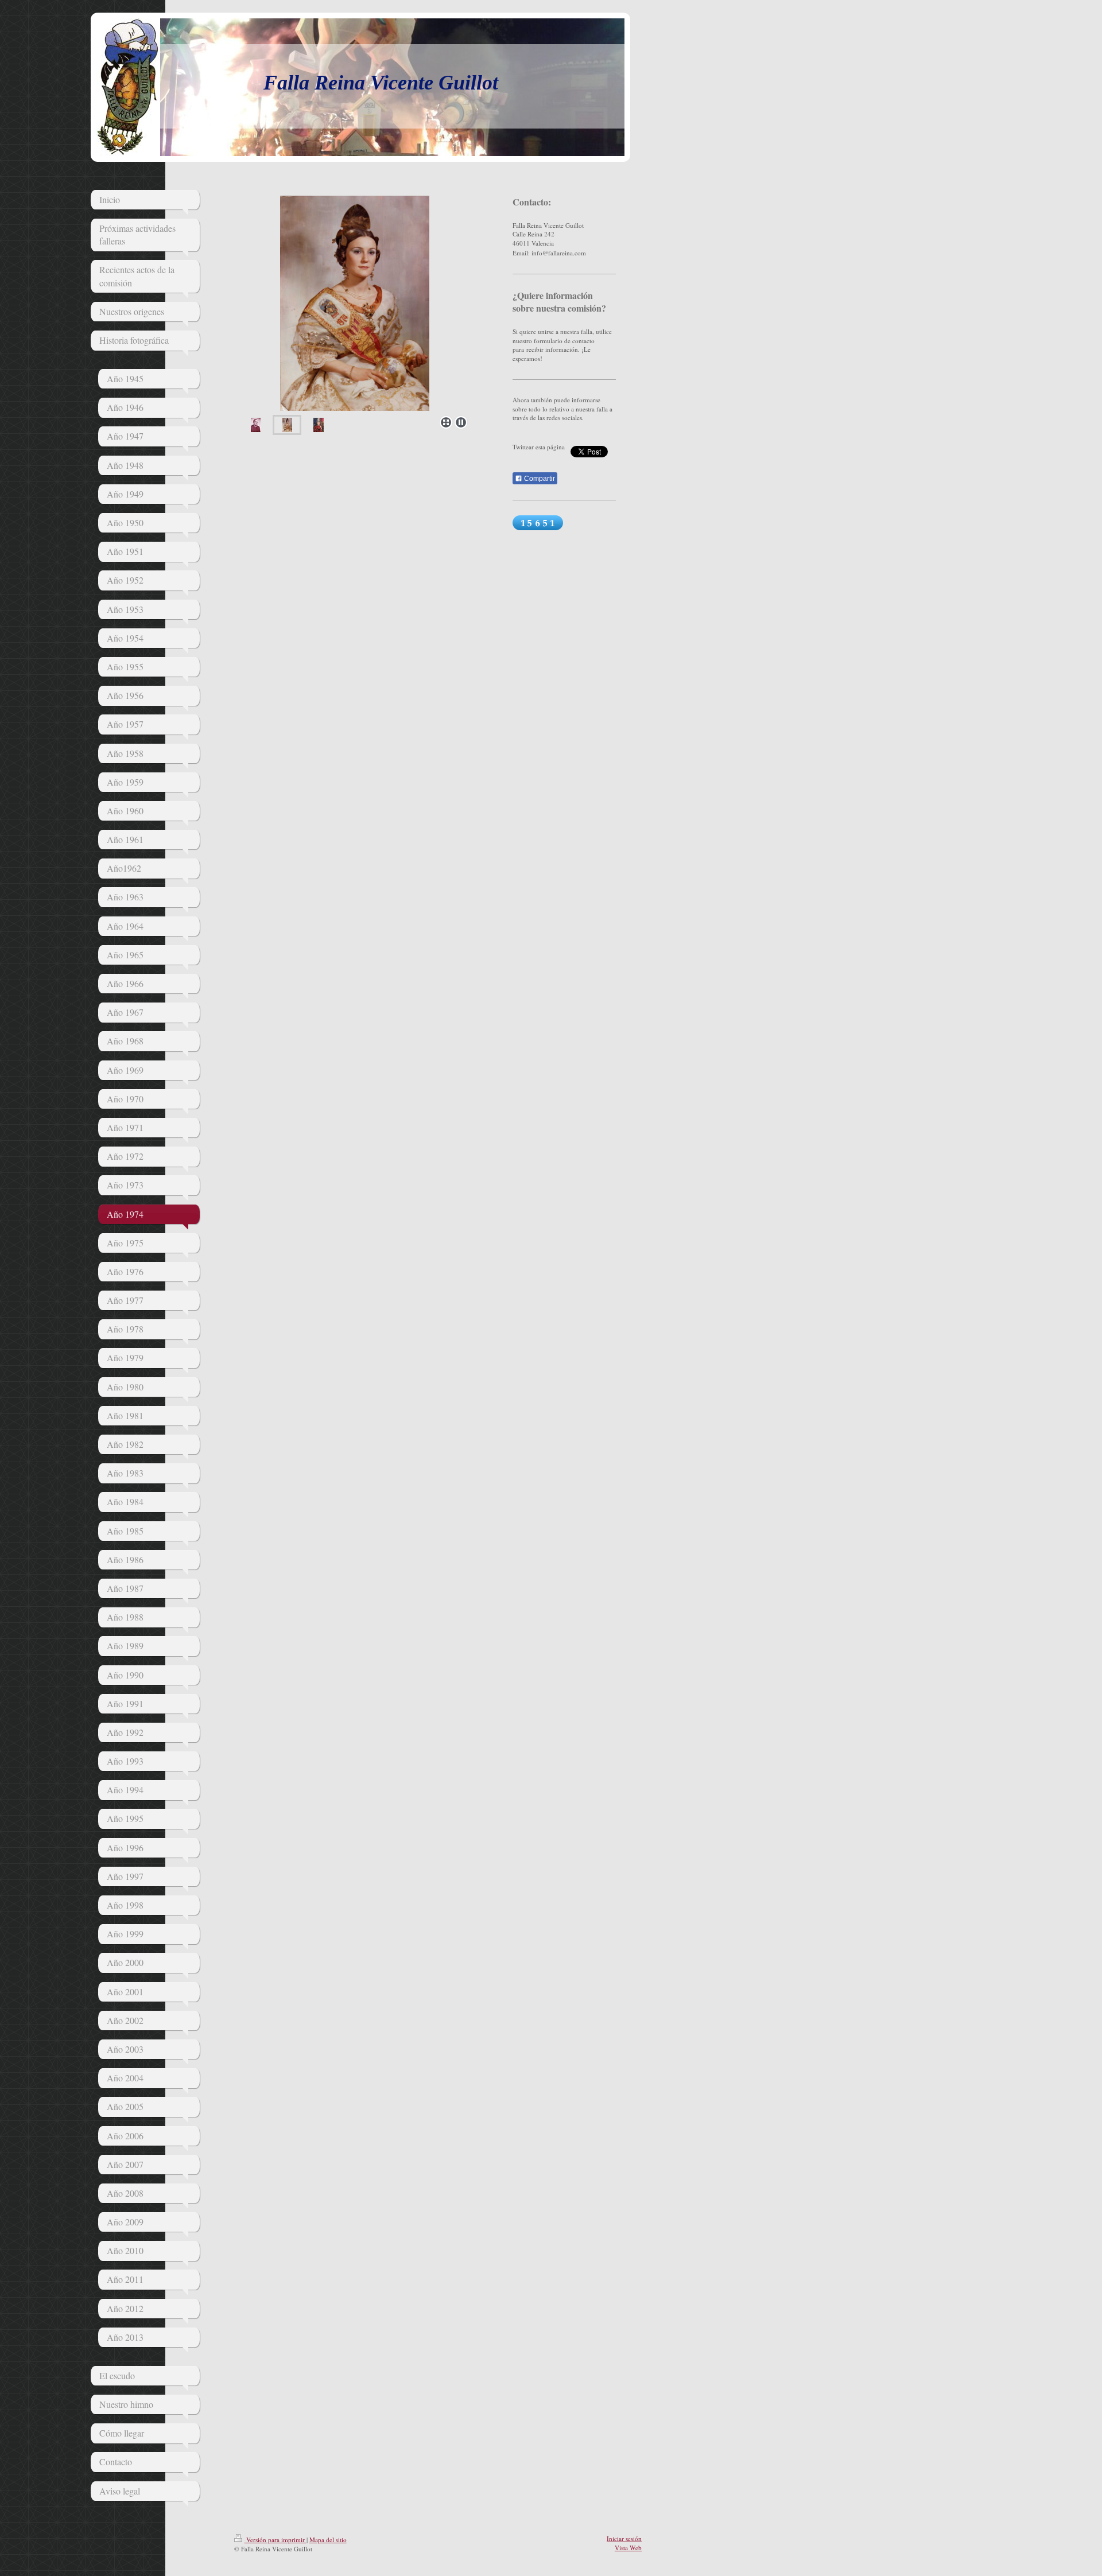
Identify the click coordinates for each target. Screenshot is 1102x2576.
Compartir (539, 479)
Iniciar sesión (624, 2538)
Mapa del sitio (328, 2540)
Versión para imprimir (275, 2540)
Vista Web (628, 2548)
